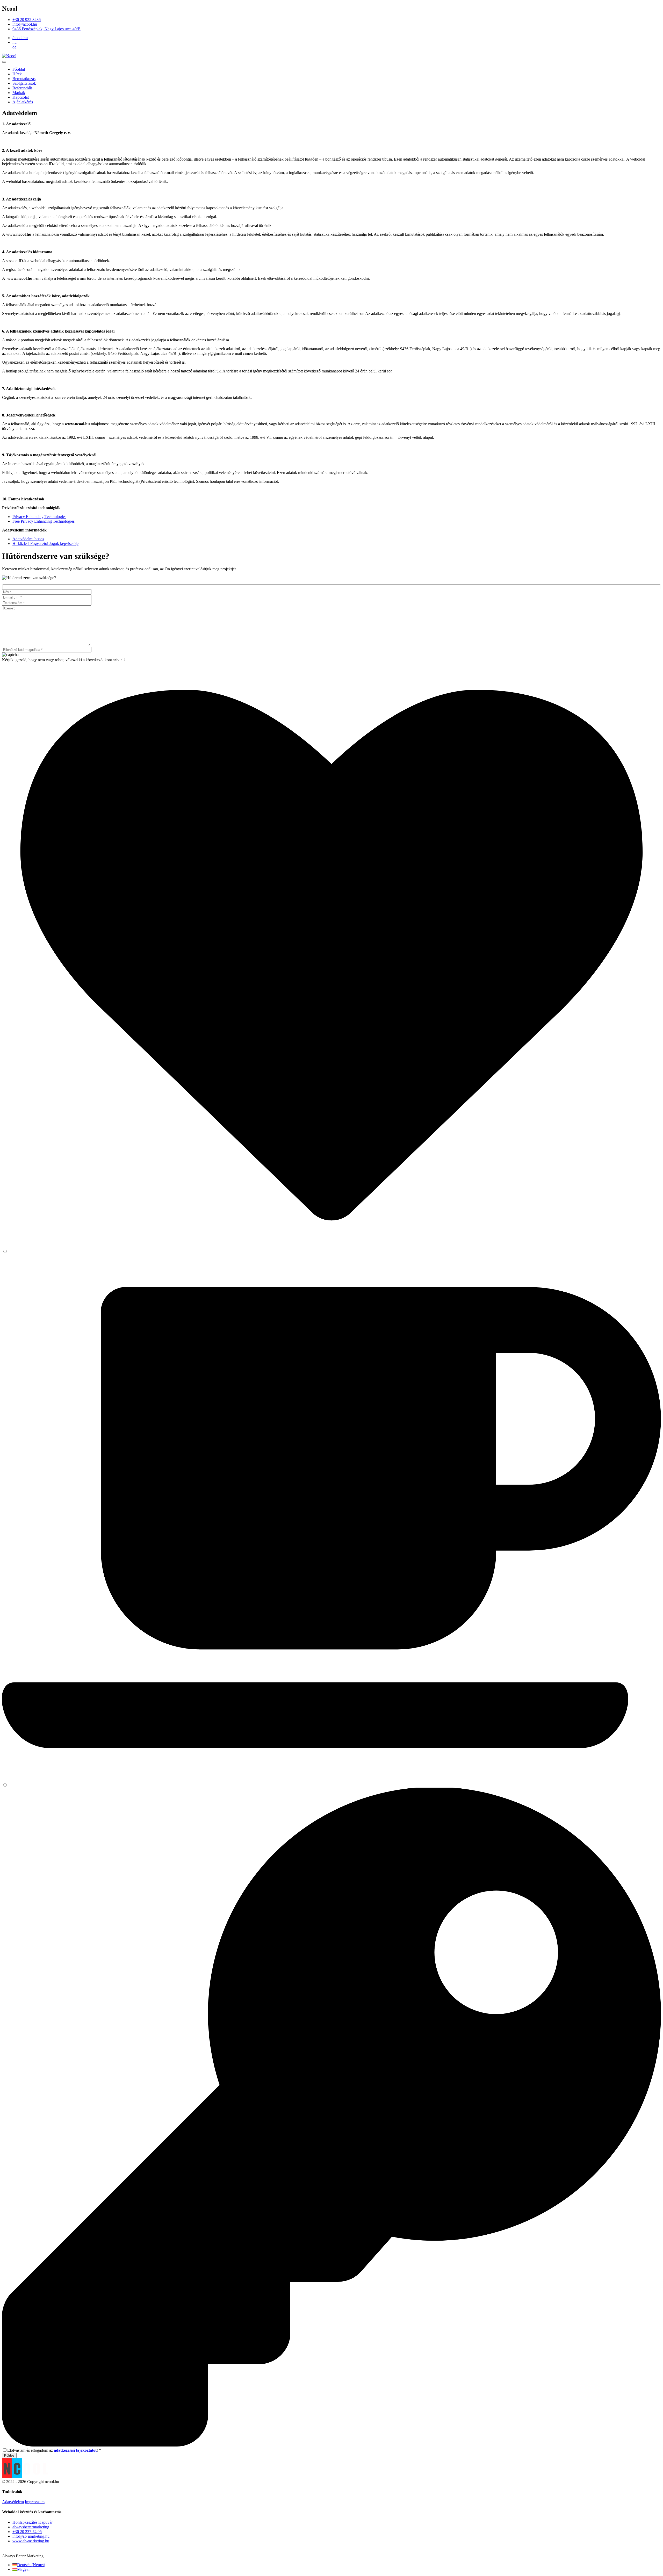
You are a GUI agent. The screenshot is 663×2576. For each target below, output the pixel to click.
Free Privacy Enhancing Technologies (44, 521)
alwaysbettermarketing (31, 2527)
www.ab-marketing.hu (31, 2541)
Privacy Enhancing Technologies (39, 517)
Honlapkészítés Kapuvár (33, 2522)
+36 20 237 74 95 (27, 2532)
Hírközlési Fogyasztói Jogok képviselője (45, 544)
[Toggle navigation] (4, 62)
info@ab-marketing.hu (31, 2536)
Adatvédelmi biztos (28, 539)
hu (15, 42)
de (14, 47)
